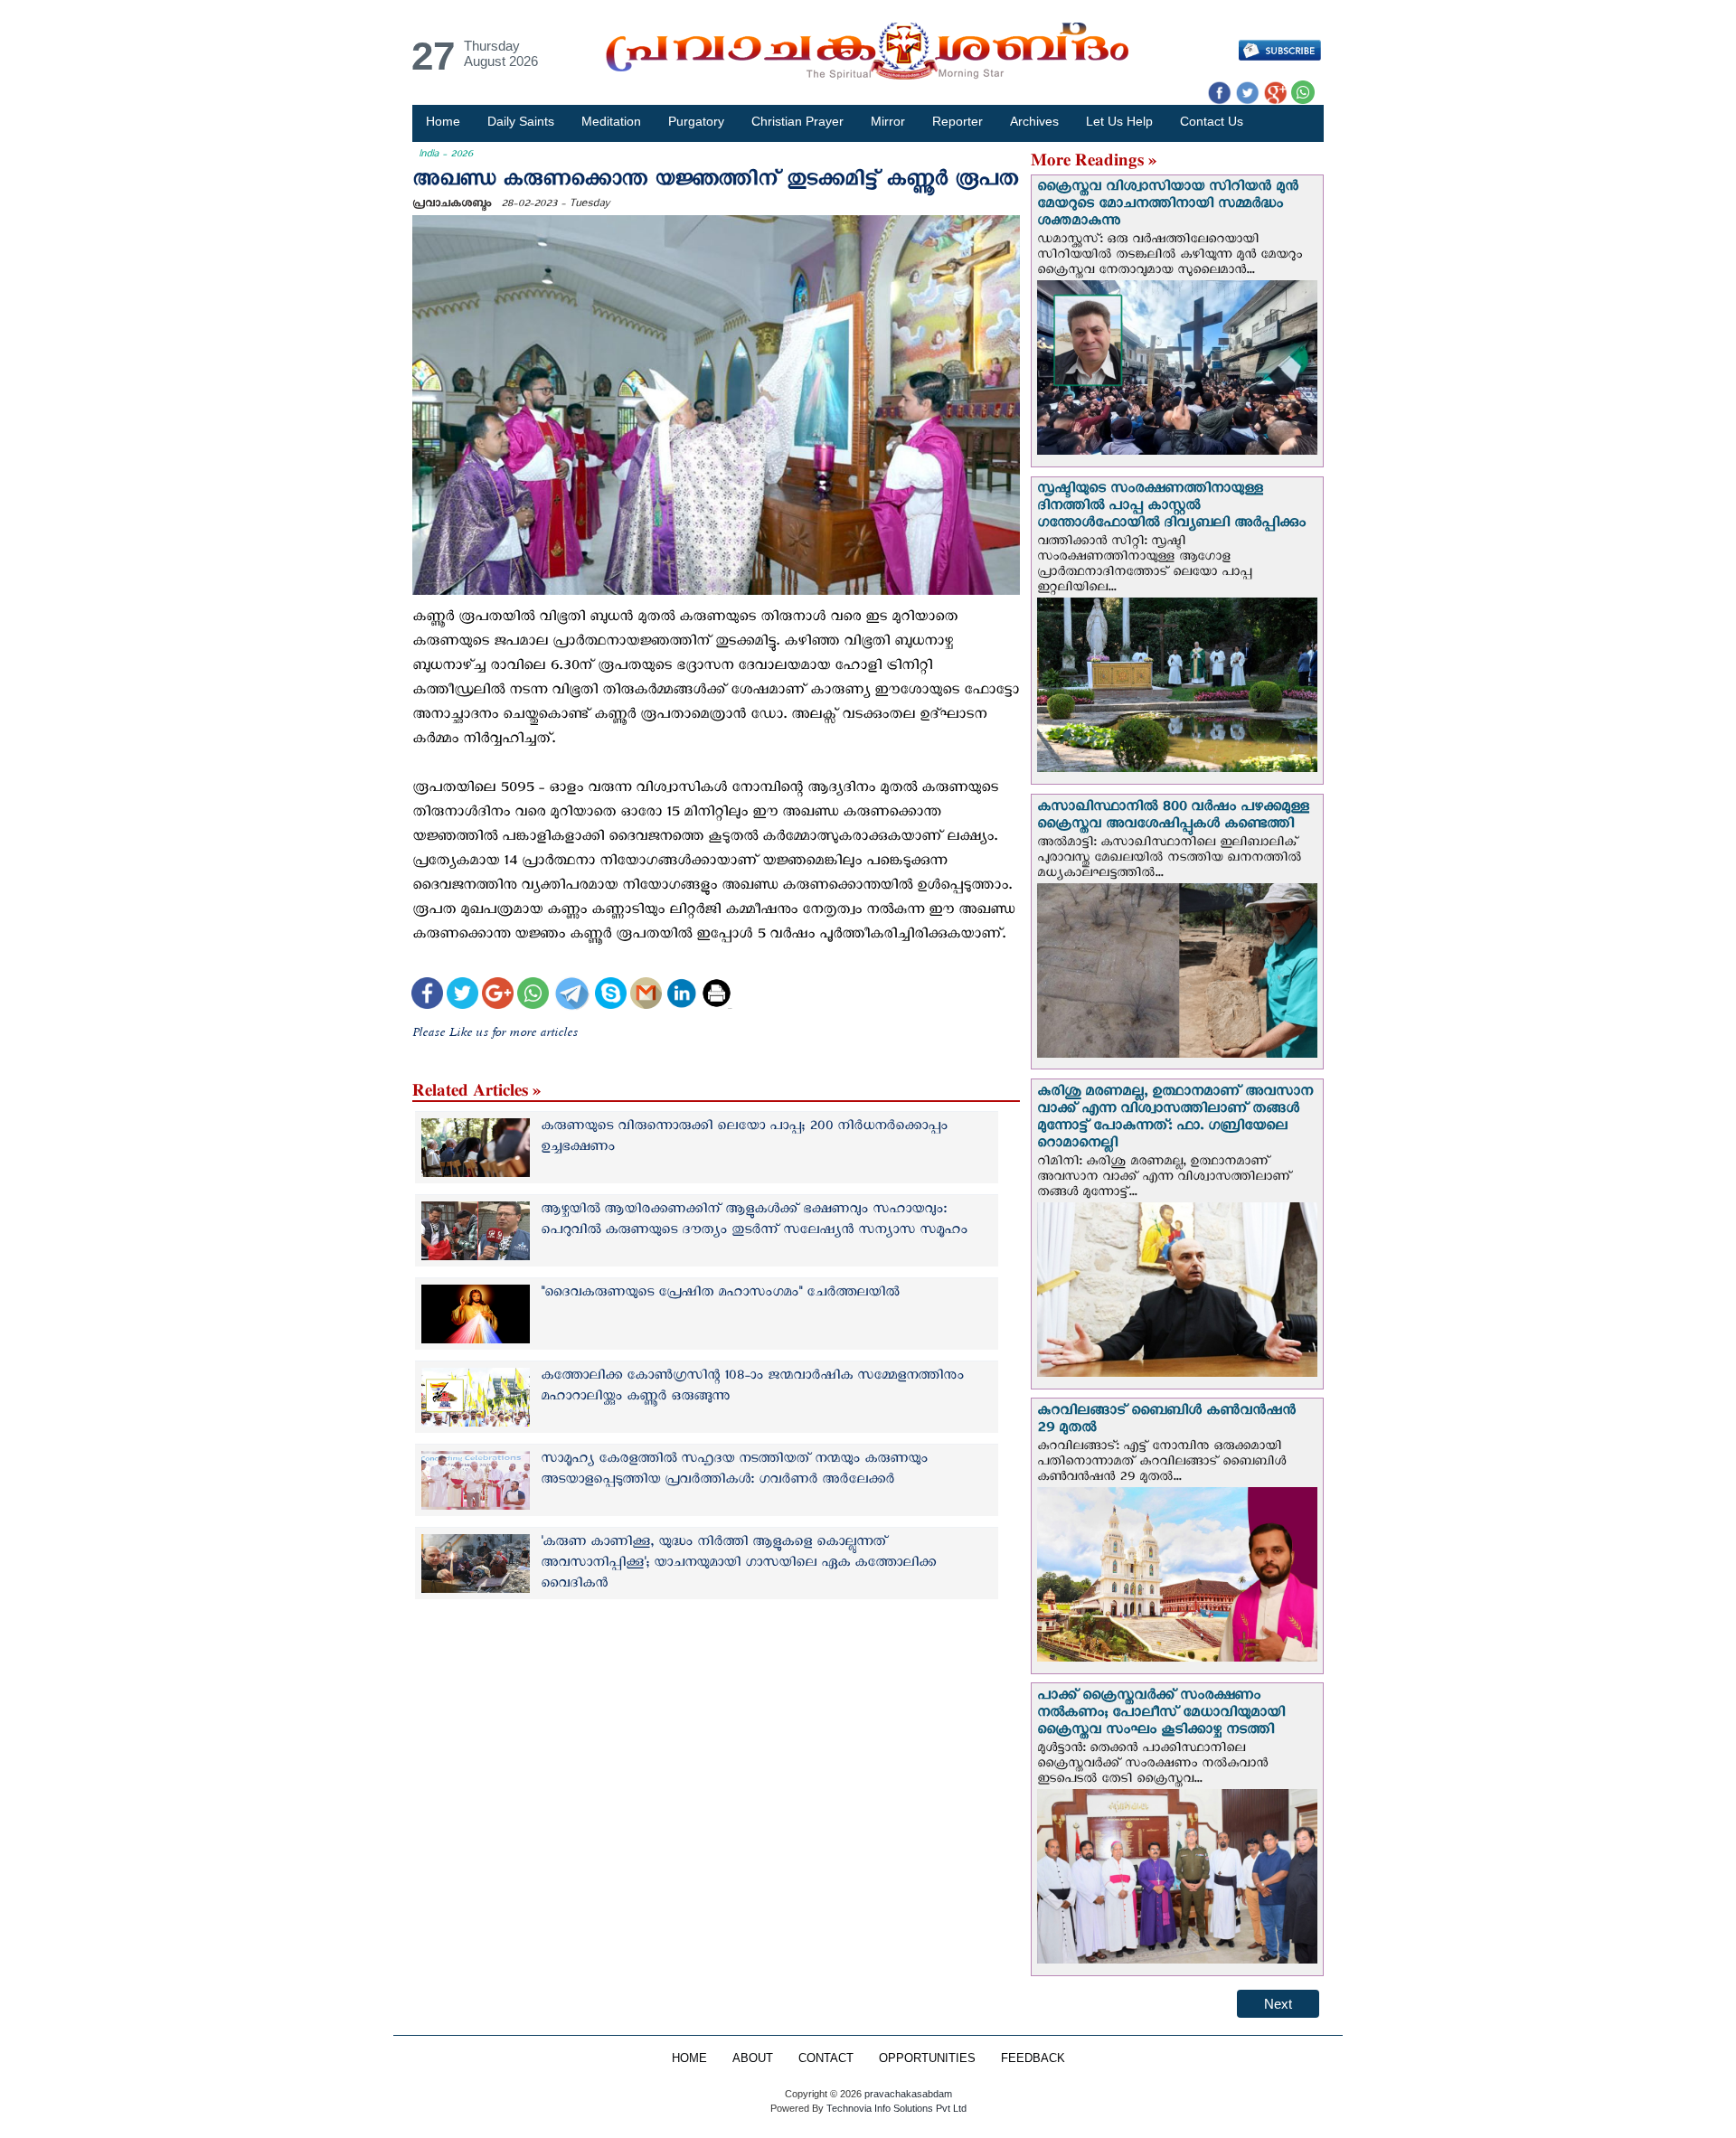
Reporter (958, 121)
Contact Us (1212, 121)
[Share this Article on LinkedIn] (681, 996)
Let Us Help (1119, 121)
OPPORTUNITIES (927, 2058)
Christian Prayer (797, 121)
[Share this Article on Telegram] (571, 996)
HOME (689, 2058)
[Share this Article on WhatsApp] (533, 996)
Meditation (611, 121)
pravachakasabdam (908, 2094)
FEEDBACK (1033, 2058)
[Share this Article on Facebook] (427, 996)
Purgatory (696, 121)
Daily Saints (521, 121)
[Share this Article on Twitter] (462, 996)
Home (443, 121)
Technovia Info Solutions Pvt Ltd (895, 2108)
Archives (1034, 121)
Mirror (888, 121)
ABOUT (753, 2058)
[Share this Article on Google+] (498, 996)
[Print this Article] (717, 996)
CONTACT (826, 2058)
